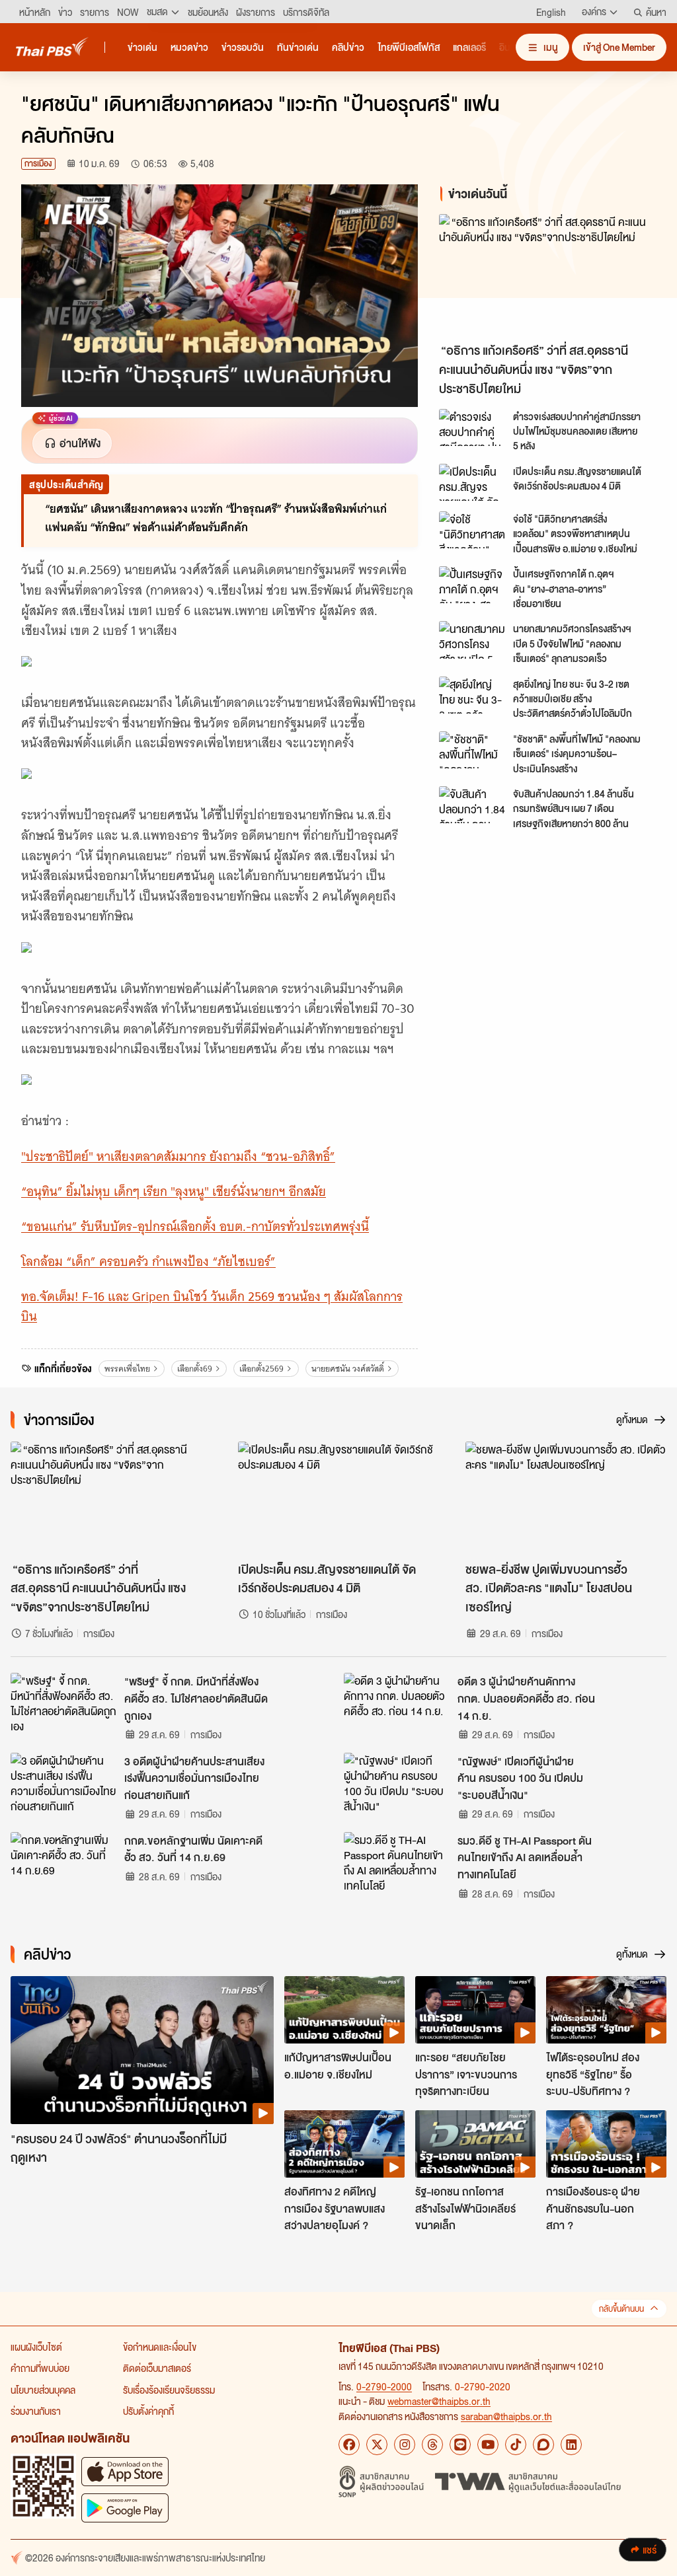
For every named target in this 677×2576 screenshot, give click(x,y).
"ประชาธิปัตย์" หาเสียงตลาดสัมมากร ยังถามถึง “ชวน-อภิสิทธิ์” (178, 1157)
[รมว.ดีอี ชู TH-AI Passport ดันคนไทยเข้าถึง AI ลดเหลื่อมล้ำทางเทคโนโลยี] (397, 1862)
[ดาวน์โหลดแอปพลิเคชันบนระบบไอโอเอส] (125, 2471)
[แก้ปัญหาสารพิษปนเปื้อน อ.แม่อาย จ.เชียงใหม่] (344, 2010)
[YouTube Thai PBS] (488, 2445)
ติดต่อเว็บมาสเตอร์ (157, 2368)
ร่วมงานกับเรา (36, 2411)
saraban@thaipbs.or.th (506, 2416)
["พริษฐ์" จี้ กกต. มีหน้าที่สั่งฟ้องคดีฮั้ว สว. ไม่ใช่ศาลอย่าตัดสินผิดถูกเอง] (63, 1703)
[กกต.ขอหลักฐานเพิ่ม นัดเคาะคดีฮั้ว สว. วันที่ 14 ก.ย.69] (63, 1862)
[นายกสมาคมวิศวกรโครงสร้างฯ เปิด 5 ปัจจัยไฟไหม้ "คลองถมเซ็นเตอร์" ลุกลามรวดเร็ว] (472, 640)
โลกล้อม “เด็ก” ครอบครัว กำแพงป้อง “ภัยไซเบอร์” (148, 1262)
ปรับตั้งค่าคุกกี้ (148, 2411)
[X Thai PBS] (377, 2445)
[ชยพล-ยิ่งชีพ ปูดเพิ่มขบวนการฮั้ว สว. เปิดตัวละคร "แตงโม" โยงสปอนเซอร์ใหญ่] (566, 1498)
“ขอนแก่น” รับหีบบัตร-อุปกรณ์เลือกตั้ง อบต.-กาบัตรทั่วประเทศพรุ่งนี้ (195, 1227)
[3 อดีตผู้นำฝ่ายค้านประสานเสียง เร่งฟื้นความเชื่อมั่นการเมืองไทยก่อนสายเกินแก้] (63, 1783)
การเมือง (38, 164)
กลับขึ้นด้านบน (621, 2309)
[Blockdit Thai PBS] (543, 2445)
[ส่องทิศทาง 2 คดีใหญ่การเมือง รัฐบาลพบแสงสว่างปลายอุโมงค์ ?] (344, 2144)
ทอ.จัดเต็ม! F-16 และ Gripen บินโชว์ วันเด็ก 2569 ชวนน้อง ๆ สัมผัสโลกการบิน (212, 1307)
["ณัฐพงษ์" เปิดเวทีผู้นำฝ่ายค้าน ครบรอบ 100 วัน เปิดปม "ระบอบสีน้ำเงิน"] (397, 1783)
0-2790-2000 (384, 2386)
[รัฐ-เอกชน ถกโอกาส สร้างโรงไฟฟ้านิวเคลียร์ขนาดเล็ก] (475, 2144)
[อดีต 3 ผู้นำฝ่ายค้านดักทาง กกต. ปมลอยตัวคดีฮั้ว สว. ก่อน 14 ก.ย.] (397, 1703)
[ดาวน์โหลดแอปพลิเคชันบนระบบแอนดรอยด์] (125, 2508)
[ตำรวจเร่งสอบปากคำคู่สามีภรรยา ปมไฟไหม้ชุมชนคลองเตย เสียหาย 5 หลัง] (472, 427)
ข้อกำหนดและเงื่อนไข (160, 2347)
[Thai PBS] (52, 47)
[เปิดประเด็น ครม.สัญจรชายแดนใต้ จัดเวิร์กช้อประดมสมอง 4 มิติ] (472, 482)
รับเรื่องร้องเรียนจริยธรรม (169, 2390)
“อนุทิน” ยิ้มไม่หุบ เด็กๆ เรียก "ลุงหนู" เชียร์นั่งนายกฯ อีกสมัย (174, 1192)
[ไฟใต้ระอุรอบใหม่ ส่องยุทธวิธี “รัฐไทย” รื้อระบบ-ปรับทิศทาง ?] (606, 2010)
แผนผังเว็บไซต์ (36, 2347)
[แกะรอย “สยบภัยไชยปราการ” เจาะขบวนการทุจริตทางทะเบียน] (475, 2010)
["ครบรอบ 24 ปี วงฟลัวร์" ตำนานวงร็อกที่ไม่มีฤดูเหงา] (142, 2050)
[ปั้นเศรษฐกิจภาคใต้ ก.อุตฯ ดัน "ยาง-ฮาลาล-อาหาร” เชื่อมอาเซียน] (472, 585)
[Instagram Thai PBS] (405, 2445)
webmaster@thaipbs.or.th (439, 2401)
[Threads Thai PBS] (432, 2445)
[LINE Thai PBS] (460, 2445)
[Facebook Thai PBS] (349, 2445)
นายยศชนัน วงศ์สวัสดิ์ (348, 1369)
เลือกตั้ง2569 (261, 1369)
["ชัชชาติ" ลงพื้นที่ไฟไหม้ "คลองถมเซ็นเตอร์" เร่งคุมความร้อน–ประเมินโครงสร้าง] (472, 750)
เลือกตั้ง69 (195, 1369)
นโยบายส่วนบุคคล (43, 2390)
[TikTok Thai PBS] (516, 2445)
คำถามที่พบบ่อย (40, 2368)
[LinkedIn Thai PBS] (571, 2445)
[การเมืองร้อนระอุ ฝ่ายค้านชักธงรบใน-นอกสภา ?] (606, 2144)
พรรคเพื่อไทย (127, 1369)
